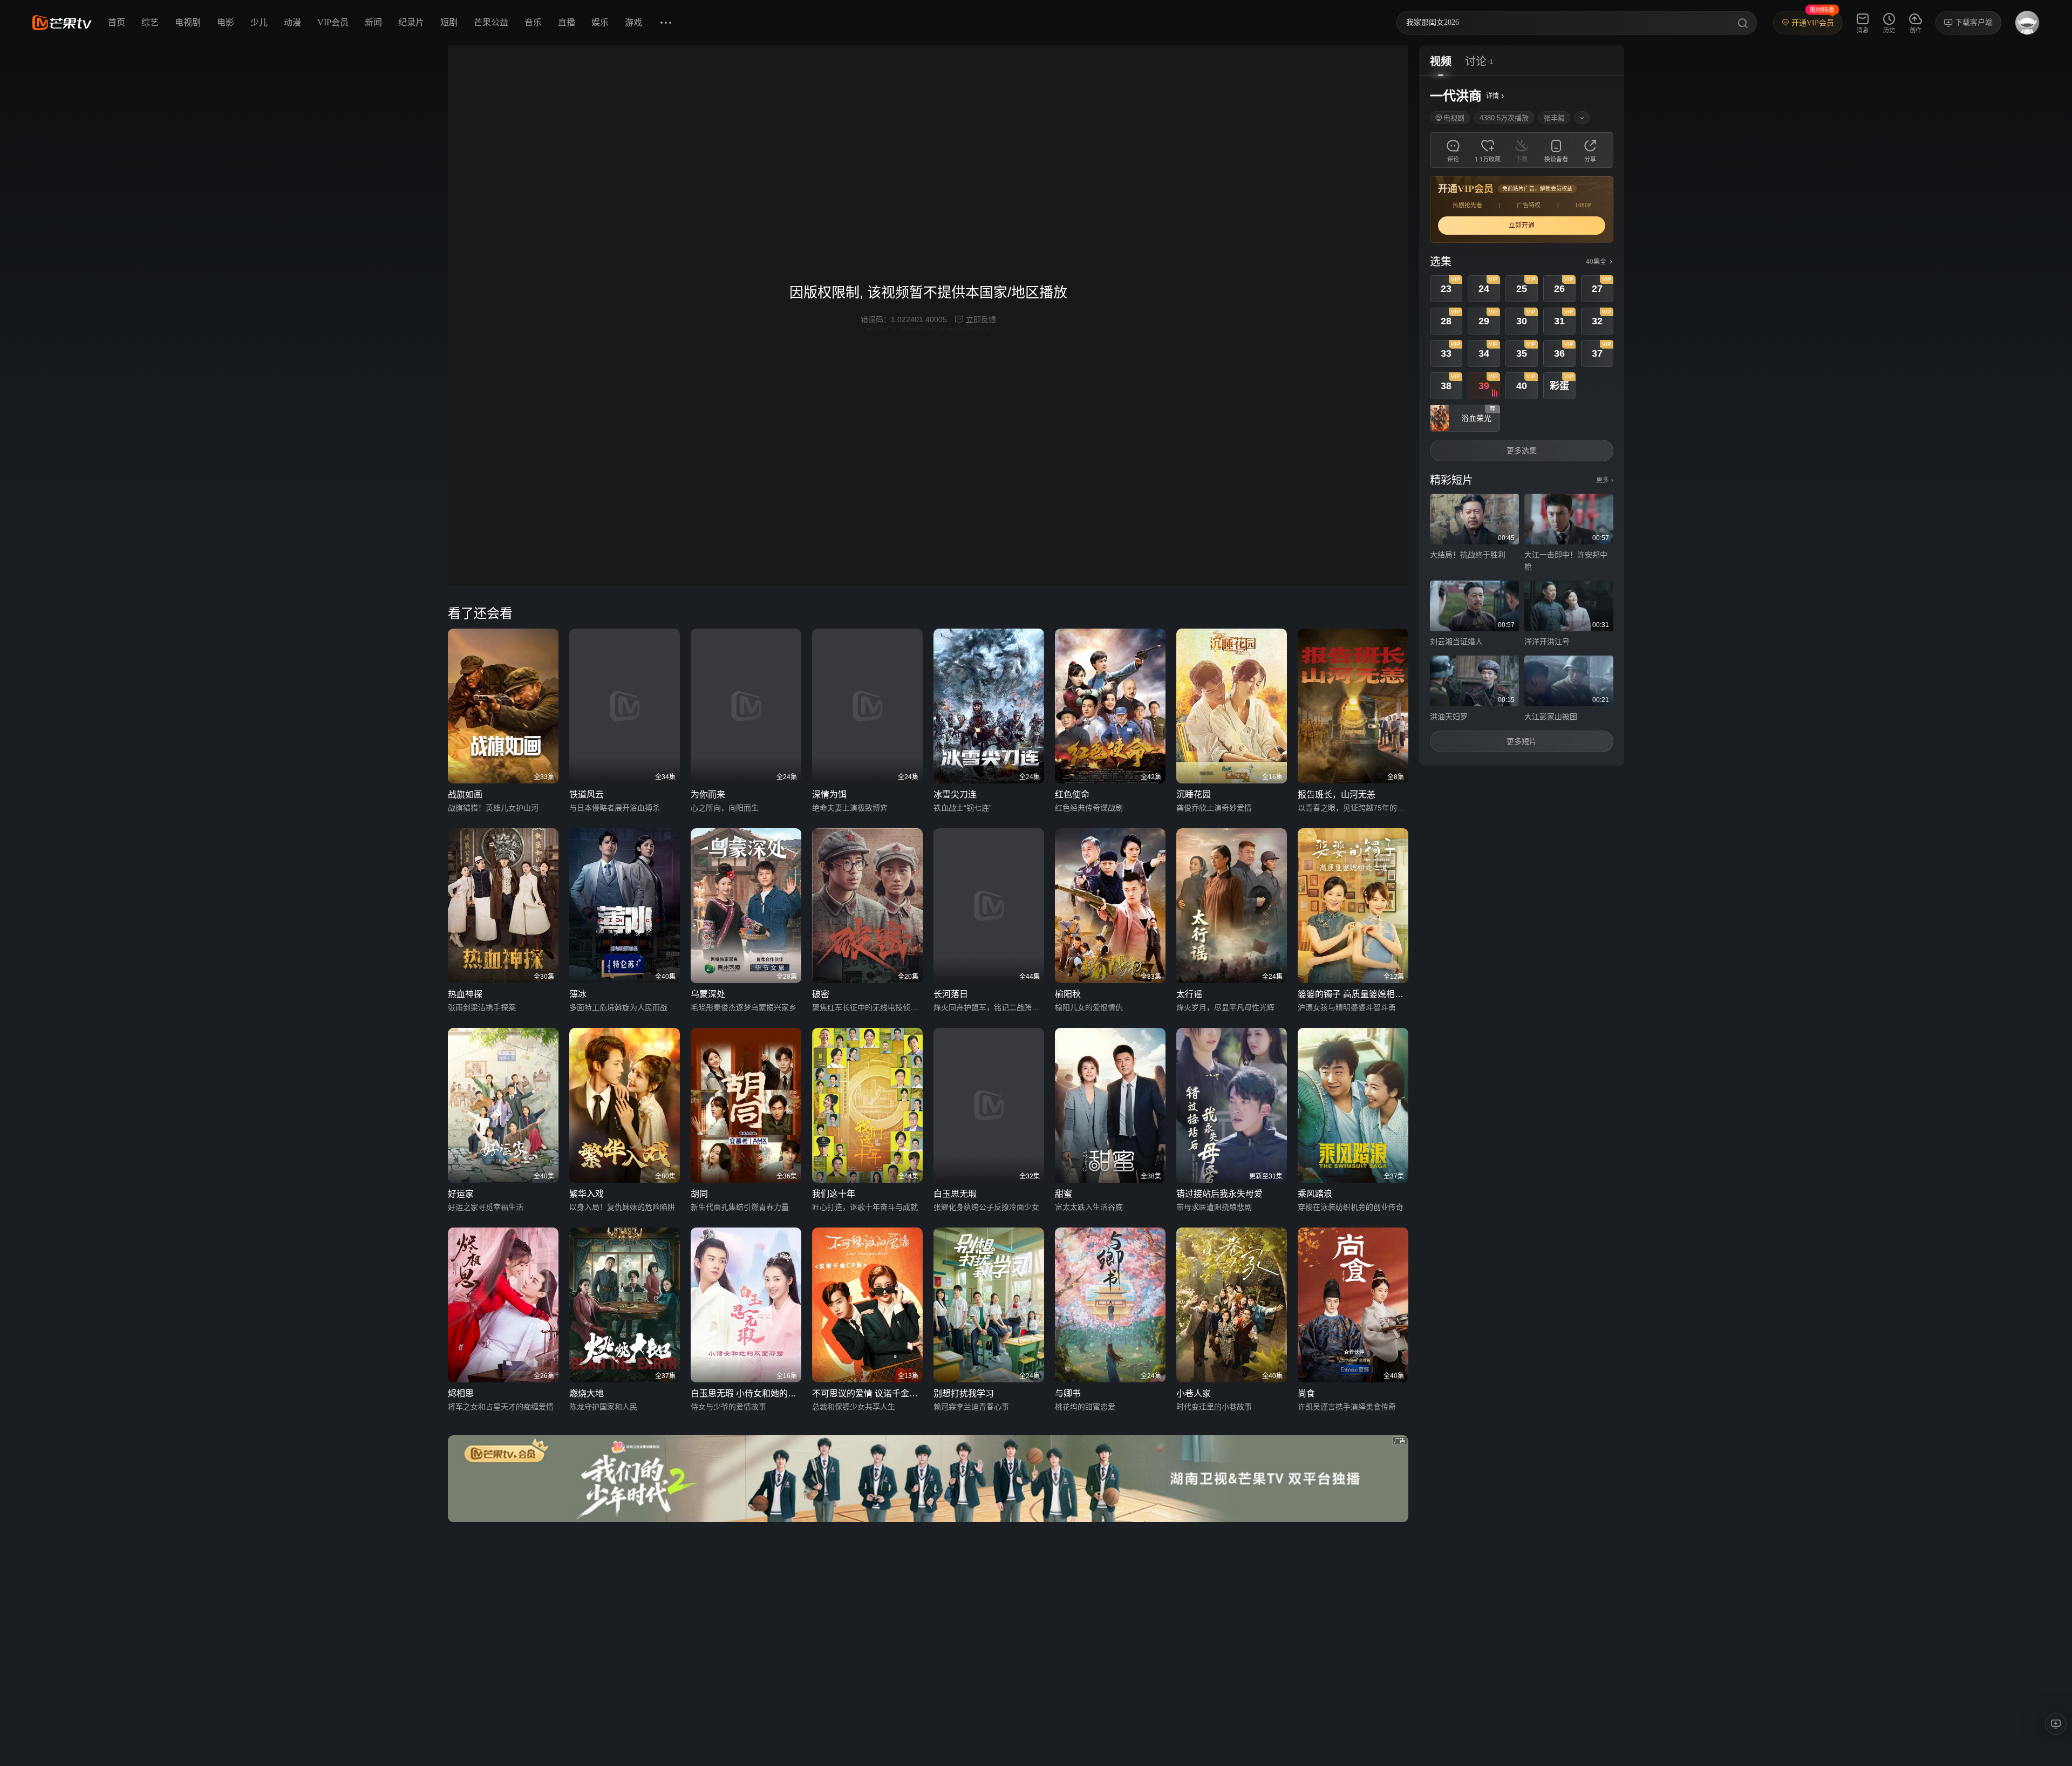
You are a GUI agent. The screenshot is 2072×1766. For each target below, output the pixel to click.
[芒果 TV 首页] (62, 23)
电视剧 (188, 22)
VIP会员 (333, 22)
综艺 (150, 22)
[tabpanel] (1522, 421)
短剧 (449, 22)
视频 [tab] (1441, 62)
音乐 (533, 22)
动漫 (292, 22)
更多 (1605, 480)
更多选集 (1522, 451)
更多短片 (1522, 741)
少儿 (259, 22)
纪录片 (411, 22)
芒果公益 (491, 22)
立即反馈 (981, 319)
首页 (117, 22)
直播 (567, 22)
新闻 (373, 22)
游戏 (633, 22)
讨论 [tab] (1476, 62)
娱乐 (600, 22)
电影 (226, 22)
